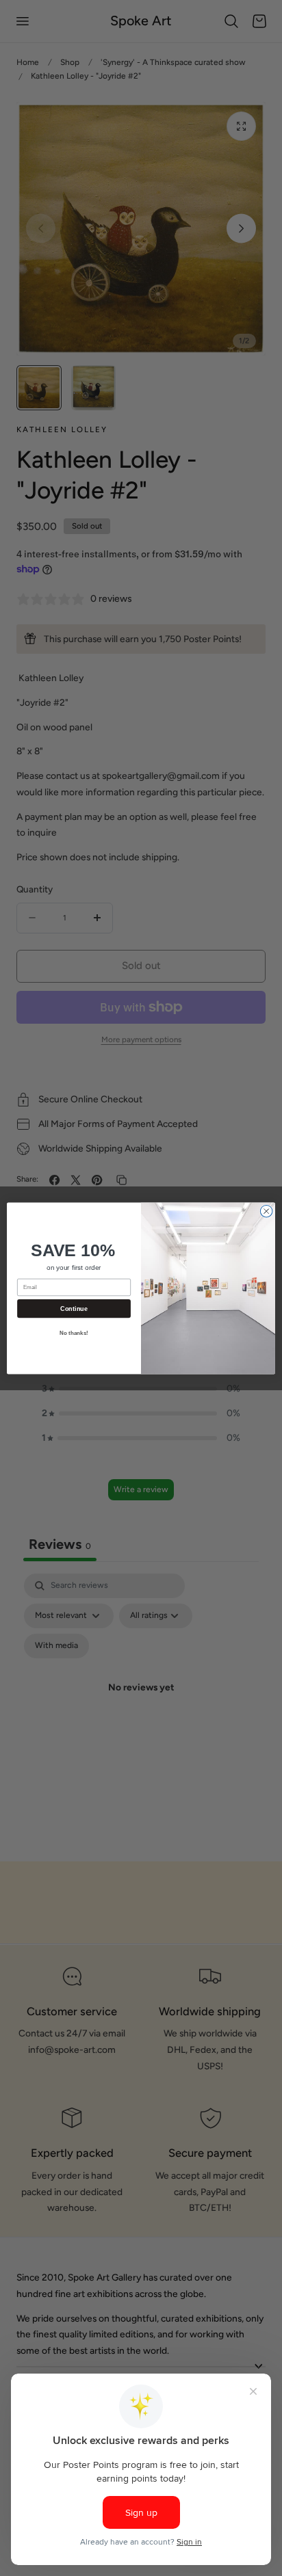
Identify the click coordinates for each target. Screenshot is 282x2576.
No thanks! (74, 1333)
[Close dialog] (266, 1211)
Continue (74, 1308)
